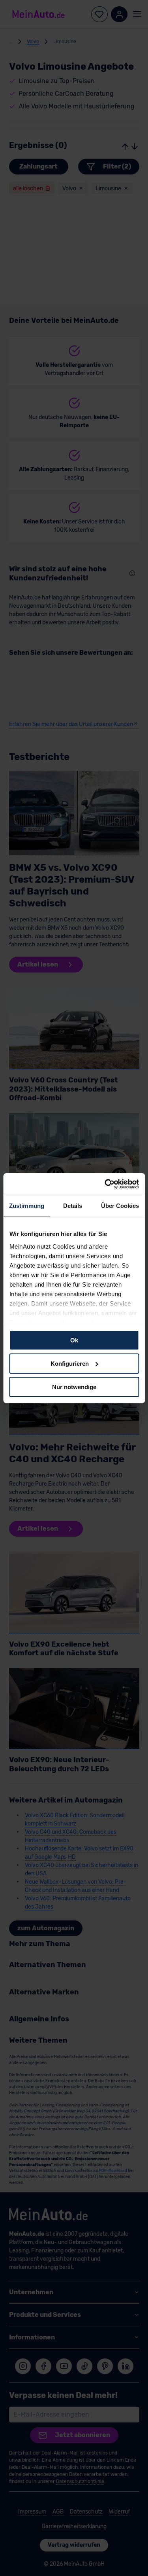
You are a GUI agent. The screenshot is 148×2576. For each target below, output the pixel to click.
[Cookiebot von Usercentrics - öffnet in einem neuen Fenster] (105, 1184)
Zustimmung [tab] (27, 1206)
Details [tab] (73, 1206)
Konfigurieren (70, 1364)
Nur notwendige (74, 1387)
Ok (74, 1340)
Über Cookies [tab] (120, 1206)
